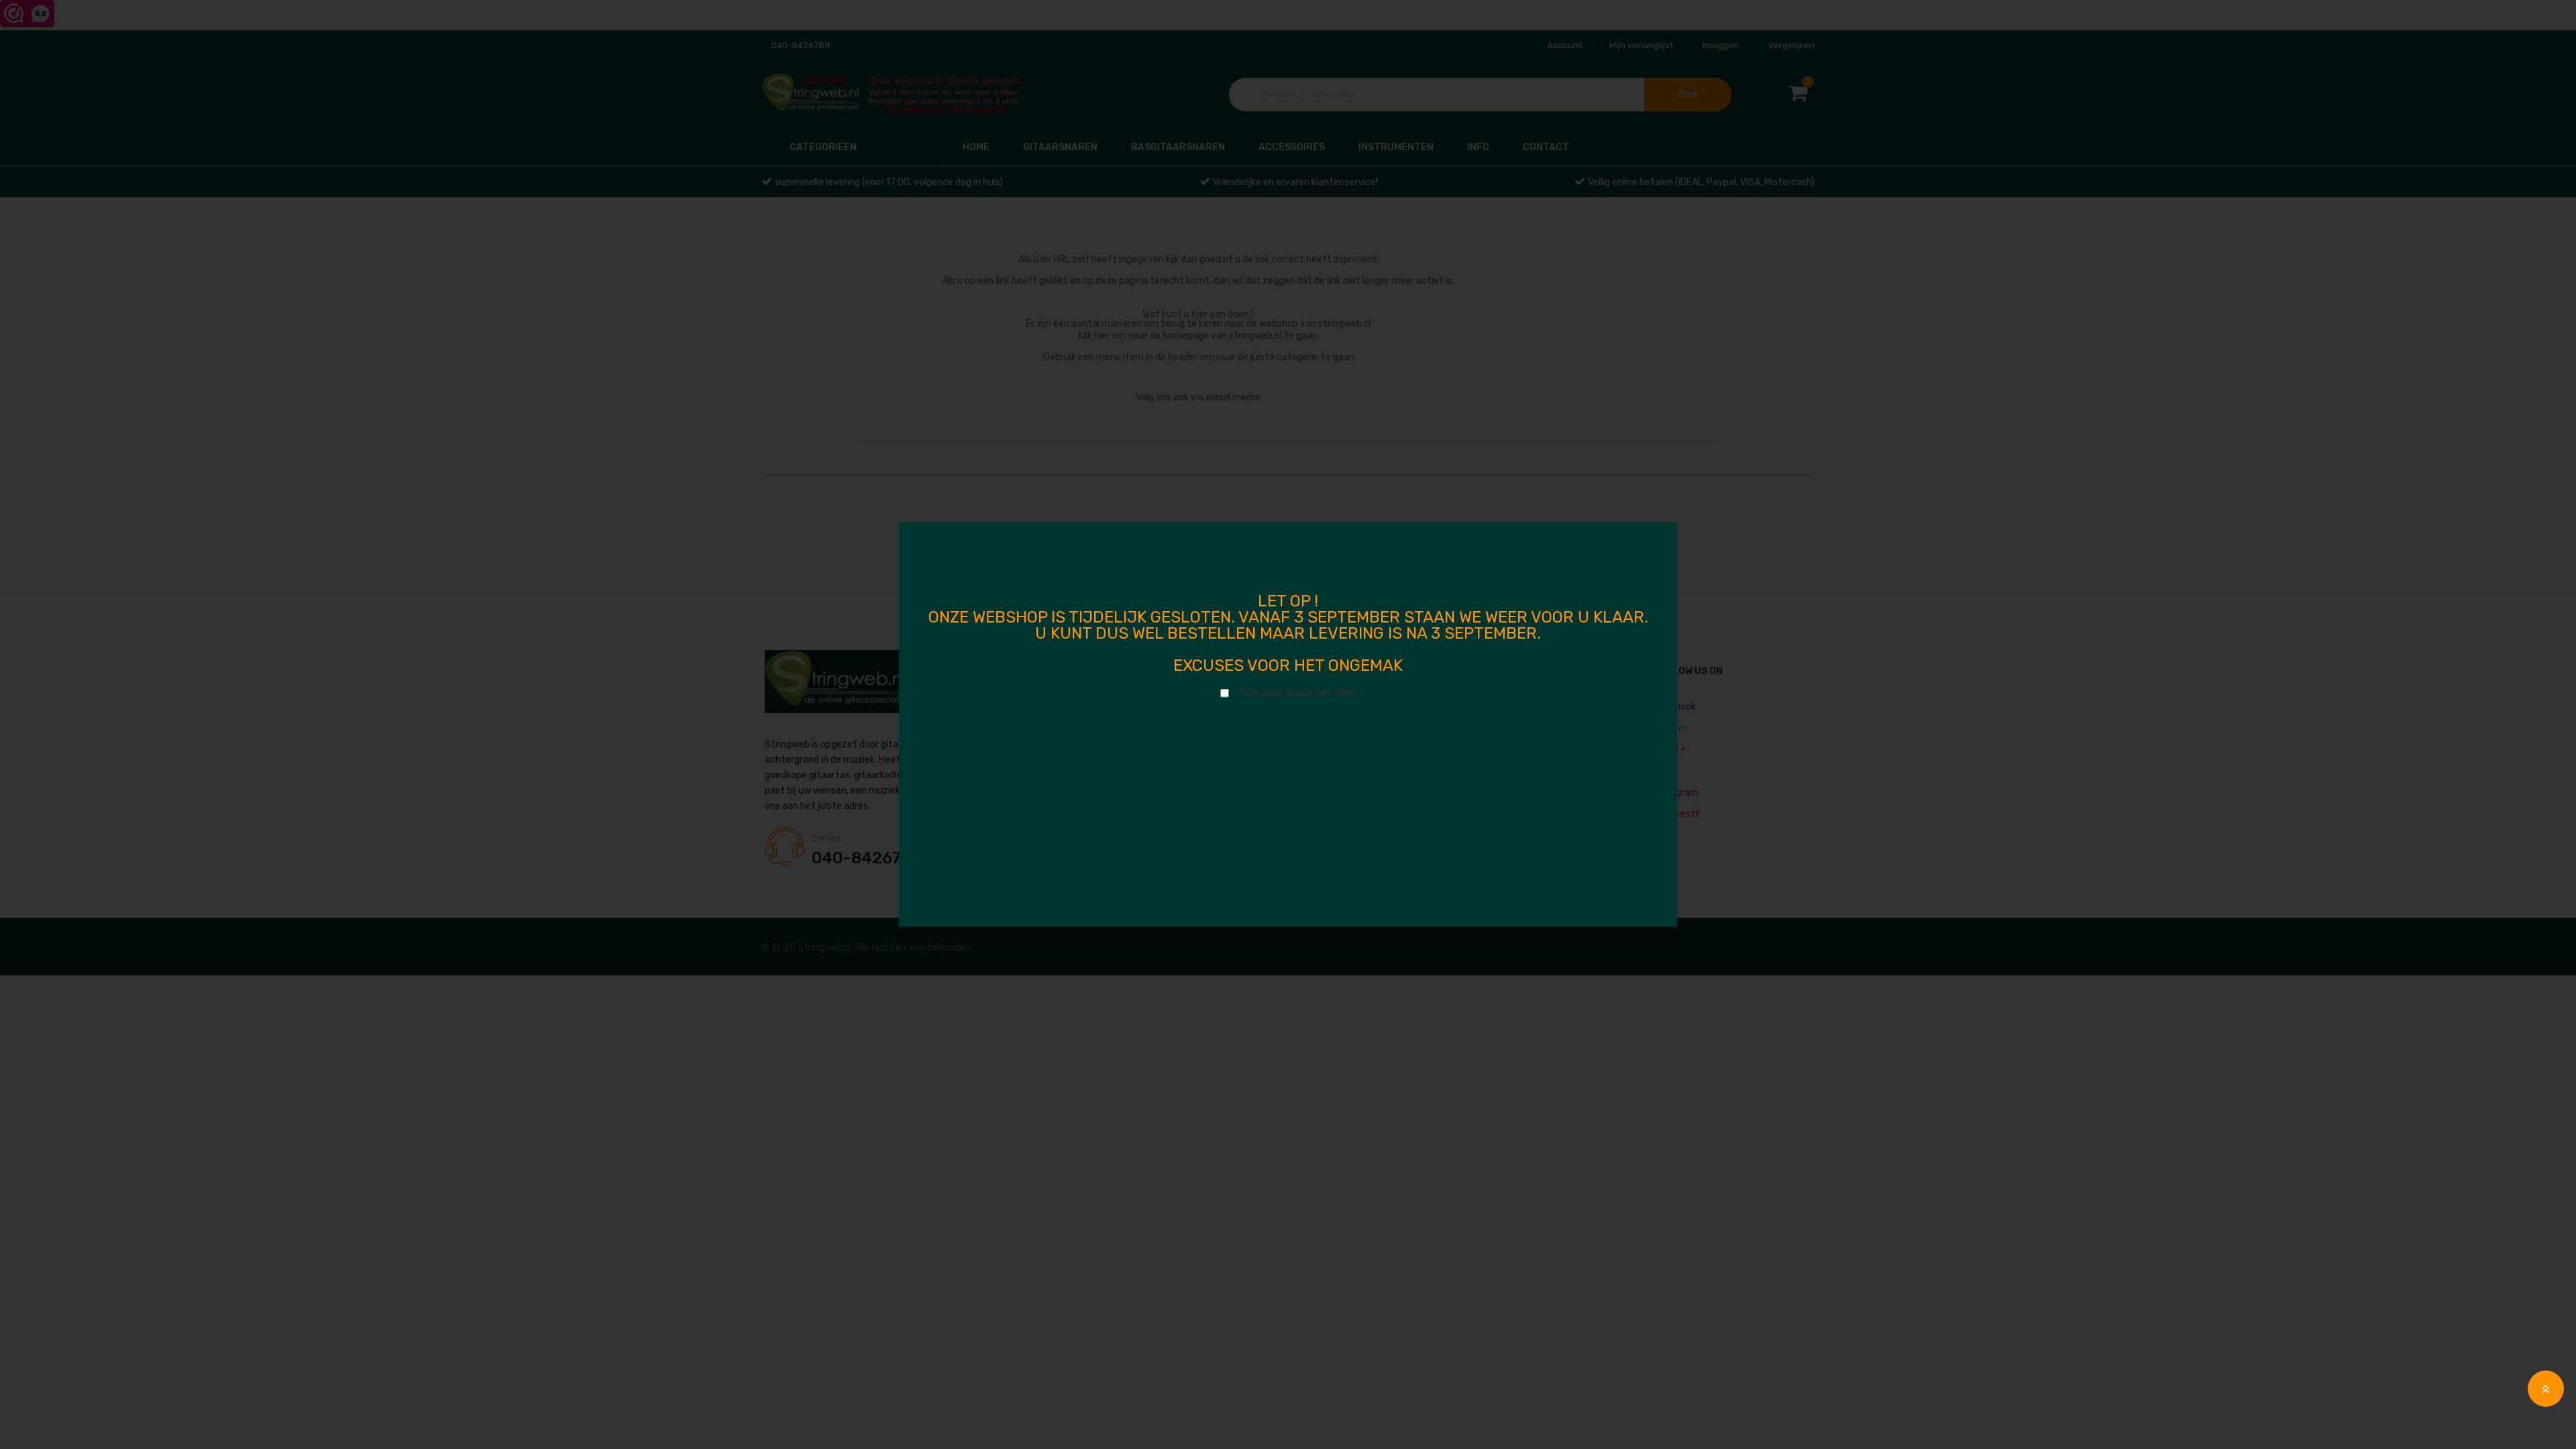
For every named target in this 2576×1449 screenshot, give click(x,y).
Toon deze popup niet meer (1297, 693)
